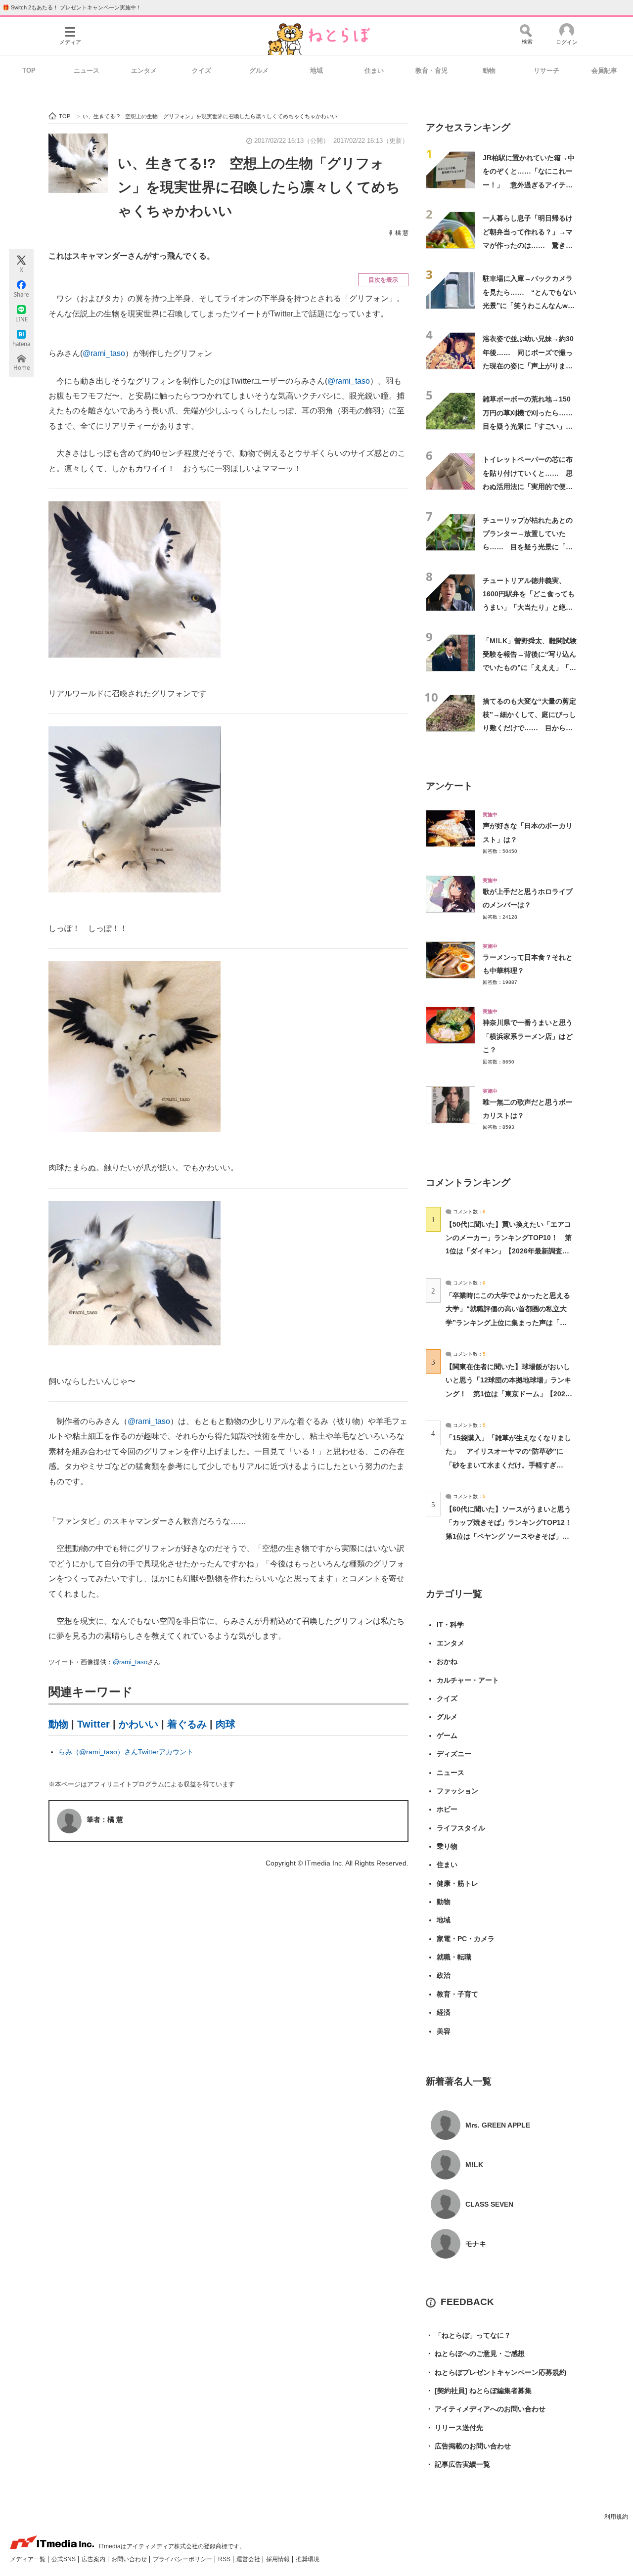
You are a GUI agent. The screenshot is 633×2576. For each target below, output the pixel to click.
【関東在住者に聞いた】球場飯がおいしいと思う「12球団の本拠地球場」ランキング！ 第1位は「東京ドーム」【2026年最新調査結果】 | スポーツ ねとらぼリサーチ (508, 1394)
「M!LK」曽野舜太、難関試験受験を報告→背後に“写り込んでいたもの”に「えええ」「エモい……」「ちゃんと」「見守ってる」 (530, 668)
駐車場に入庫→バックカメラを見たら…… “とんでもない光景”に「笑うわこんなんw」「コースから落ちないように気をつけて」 (529, 305)
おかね (447, 1661)
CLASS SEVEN (489, 2204)
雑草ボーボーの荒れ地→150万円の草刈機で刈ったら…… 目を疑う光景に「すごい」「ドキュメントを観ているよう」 (531, 426)
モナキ (476, 2244)
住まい (374, 70)
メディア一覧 (28, 2559)
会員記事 (604, 70)
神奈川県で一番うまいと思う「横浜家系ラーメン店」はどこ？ (528, 1036)
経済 (444, 2012)
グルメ (259, 70)
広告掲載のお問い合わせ (468, 2446)
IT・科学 (450, 1625)
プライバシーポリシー (183, 2559)
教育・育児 (431, 70)
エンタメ (144, 70)
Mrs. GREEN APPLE (498, 2125)
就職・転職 (454, 1957)
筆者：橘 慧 (105, 1820)
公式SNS (64, 2559)
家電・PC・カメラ (466, 1939)
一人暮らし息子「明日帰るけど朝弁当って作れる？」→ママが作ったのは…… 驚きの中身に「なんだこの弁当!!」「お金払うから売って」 (528, 245)
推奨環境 (308, 2559)
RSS (225, 2559)
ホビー (447, 1809)
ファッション (457, 1791)
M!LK (474, 2165)
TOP (29, 70)
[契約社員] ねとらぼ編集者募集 (479, 2391)
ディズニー (454, 1754)
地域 (316, 70)
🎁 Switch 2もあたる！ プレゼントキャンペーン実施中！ (72, 7)
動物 (489, 70)
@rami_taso (104, 353)
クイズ (202, 70)
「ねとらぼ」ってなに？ (468, 2335)
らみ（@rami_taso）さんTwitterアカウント (126, 1752)
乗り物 (447, 1846)
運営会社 (249, 2559)
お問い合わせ (130, 2559)
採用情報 (279, 2559)
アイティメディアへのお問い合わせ (486, 2409)
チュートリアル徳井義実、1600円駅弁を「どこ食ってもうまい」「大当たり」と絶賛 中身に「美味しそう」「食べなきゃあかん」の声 (531, 607)
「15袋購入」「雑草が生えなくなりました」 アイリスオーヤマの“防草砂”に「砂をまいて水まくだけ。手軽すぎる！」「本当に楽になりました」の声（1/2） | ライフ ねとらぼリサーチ (508, 1465)
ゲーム (447, 1735)
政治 (444, 1975)
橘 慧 (402, 233)
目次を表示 (383, 280)
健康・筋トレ (457, 1883)
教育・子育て (457, 1994)
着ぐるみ (187, 1724)
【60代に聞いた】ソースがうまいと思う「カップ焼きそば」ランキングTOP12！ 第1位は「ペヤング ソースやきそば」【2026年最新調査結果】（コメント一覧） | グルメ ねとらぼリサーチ (512, 1536)
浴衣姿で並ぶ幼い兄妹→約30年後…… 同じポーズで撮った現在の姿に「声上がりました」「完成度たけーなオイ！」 (528, 366)
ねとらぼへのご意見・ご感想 (475, 2354)
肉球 (226, 1724)
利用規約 (616, 2517)
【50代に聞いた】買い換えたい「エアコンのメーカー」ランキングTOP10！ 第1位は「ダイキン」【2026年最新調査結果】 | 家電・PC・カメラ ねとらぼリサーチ (509, 1251)
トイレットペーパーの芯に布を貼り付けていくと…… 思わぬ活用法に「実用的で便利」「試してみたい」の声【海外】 (528, 486)
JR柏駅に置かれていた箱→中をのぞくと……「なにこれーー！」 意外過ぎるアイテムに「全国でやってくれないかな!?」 (529, 185)
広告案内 (94, 2559)
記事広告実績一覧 (458, 2464)
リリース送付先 (454, 2428)
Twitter (93, 1724)
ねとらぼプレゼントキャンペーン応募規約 (496, 2372)
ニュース (87, 70)
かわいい (138, 1724)
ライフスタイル (461, 1828)
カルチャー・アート (468, 1680)
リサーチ (546, 70)
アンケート (449, 786)
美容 (444, 2031)
